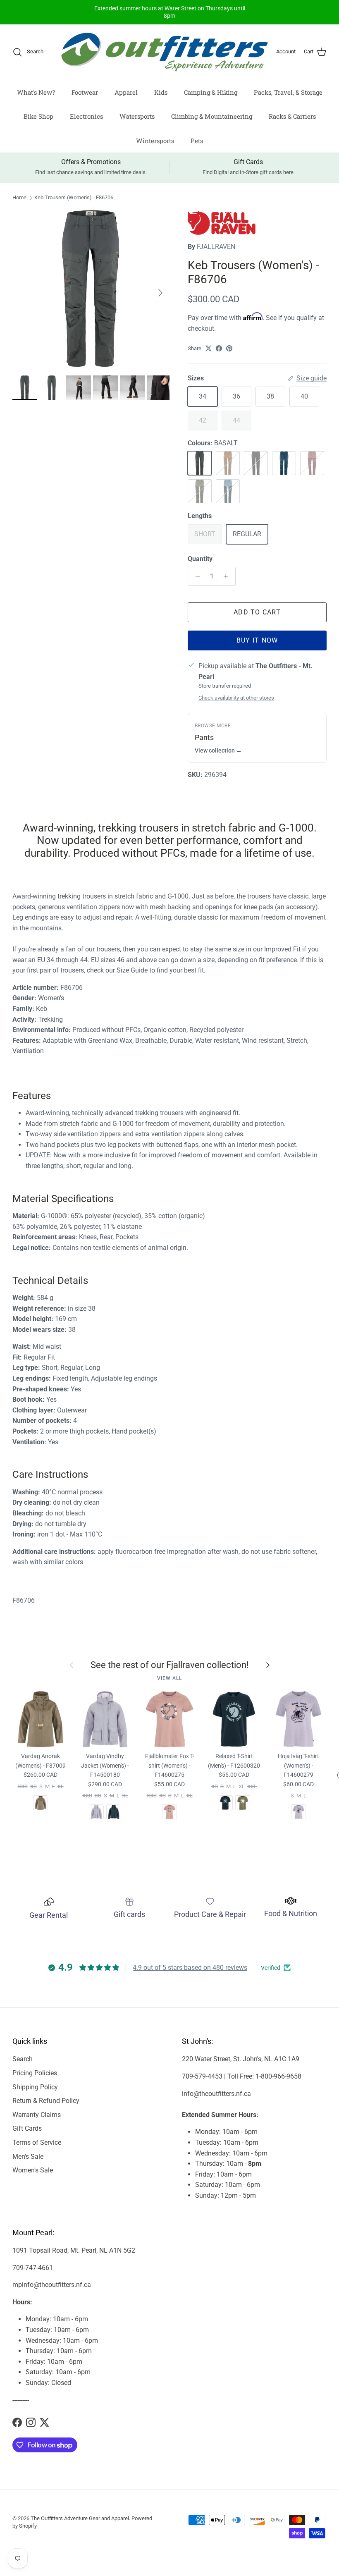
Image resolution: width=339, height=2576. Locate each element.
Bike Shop (38, 116)
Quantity (200, 559)
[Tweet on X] (209, 348)
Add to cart (257, 612)
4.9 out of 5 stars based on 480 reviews (190, 1968)
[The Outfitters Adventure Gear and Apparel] (165, 52)
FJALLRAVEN (216, 247)
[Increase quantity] (228, 576)
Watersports (137, 116)
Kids (161, 92)
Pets (197, 141)
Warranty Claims (37, 2115)
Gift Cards (27, 2128)
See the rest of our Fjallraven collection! (170, 1665)
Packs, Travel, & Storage (288, 92)
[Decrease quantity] (195, 576)
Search (23, 2059)
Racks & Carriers (292, 116)
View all (169, 1678)
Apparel (126, 92)
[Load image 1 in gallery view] (91, 289)
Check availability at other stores (236, 698)
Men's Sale (28, 2157)
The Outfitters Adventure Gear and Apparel (80, 2518)
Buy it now (257, 640)
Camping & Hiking (211, 92)
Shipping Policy (35, 2087)
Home (19, 197)
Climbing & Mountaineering (212, 116)
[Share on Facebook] (219, 348)
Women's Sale (33, 2170)
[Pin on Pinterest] (229, 348)
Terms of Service (37, 2142)
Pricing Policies (35, 2073)
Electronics (86, 116)
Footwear (85, 92)
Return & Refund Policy (46, 2101)
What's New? (36, 92)
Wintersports (155, 141)
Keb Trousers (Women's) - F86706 (74, 197)
